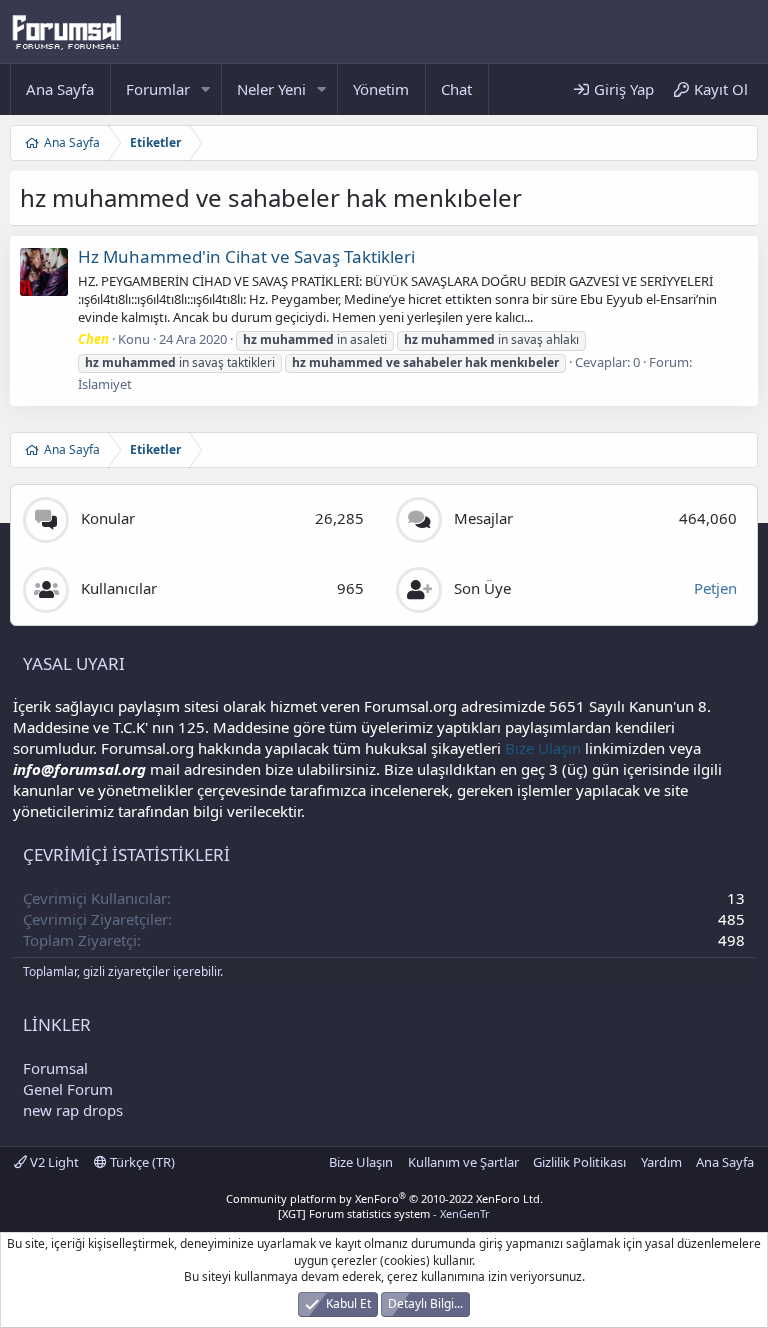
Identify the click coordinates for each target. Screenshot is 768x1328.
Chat (456, 89)
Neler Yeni (271, 89)
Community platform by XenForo (384, 1198)
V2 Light (53, 1162)
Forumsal (55, 1068)
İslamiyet (105, 384)
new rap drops (73, 1110)
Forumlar (158, 89)
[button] (206, 89)
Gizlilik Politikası (579, 1162)
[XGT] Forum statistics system (384, 1213)
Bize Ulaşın (543, 748)
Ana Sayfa (60, 89)
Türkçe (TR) (141, 1162)
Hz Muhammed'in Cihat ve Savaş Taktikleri (246, 256)
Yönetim (381, 89)
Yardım (661, 1162)
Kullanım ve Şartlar (463, 1162)
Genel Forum (68, 1089)
